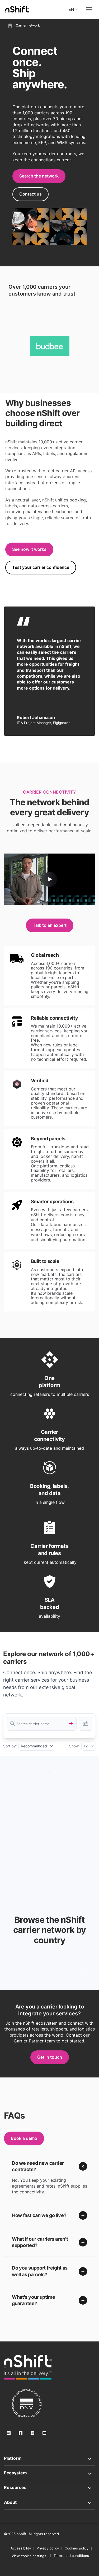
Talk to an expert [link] (50, 925)
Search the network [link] (39, 176)
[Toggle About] (49, 2502)
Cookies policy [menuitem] (77, 2548)
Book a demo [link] (24, 2138)
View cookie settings (29, 2556)
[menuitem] (29, 2556)
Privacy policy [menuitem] (48, 2548)
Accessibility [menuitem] (21, 2548)
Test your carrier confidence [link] (41, 567)
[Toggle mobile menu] (89, 9)
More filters (86, 1724)
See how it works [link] (29, 549)
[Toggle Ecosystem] (49, 2473)
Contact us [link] (30, 194)
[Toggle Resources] (49, 2487)
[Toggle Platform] (49, 2458)
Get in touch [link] (50, 2057)
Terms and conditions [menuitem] (71, 2556)
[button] (49, 2166)
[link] (28, 2367)
